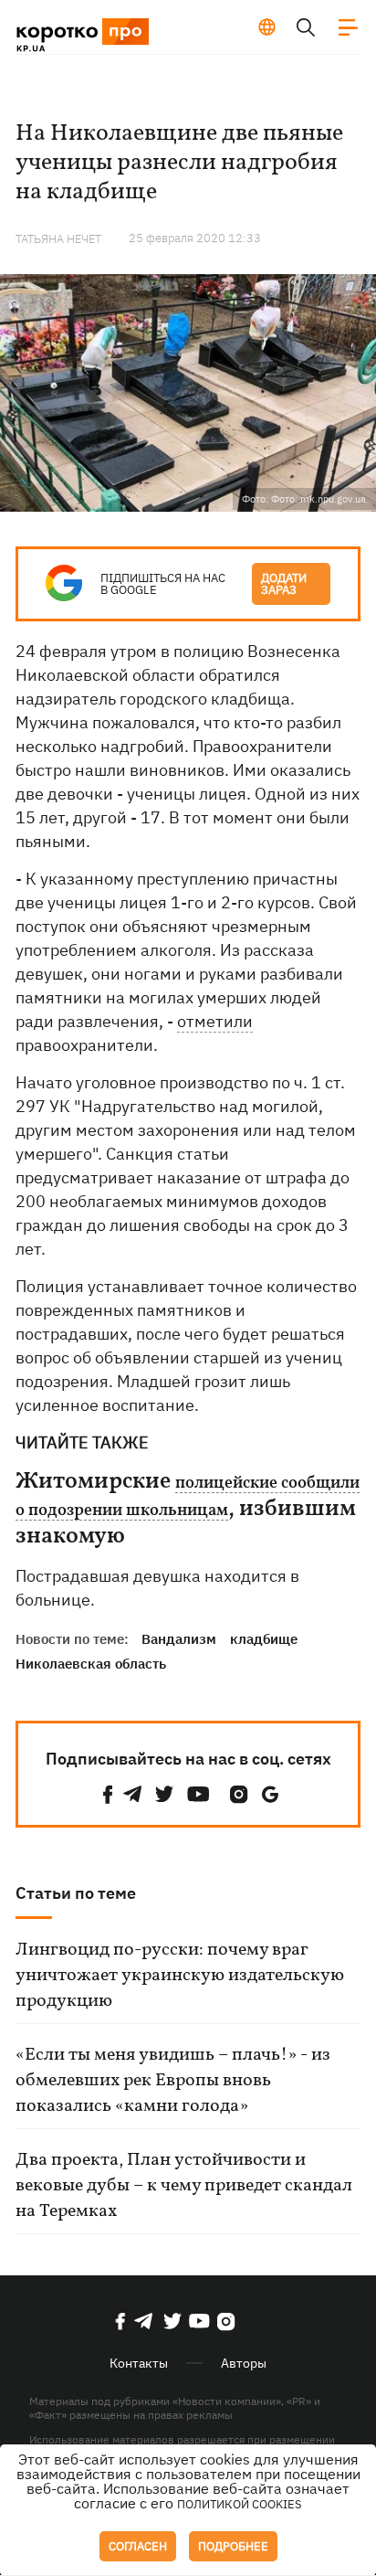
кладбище (264, 1639)
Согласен (138, 2546)
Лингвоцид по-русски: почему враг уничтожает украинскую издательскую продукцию (180, 1976)
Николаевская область (91, 1664)
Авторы (244, 2363)
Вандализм (179, 1639)
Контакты (139, 2363)
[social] (108, 1794)
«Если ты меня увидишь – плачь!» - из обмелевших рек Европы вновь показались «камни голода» (173, 2081)
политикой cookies (240, 2504)
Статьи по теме (76, 1893)
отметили (215, 1021)
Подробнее (233, 2546)
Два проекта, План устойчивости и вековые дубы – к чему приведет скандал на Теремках (184, 2186)
